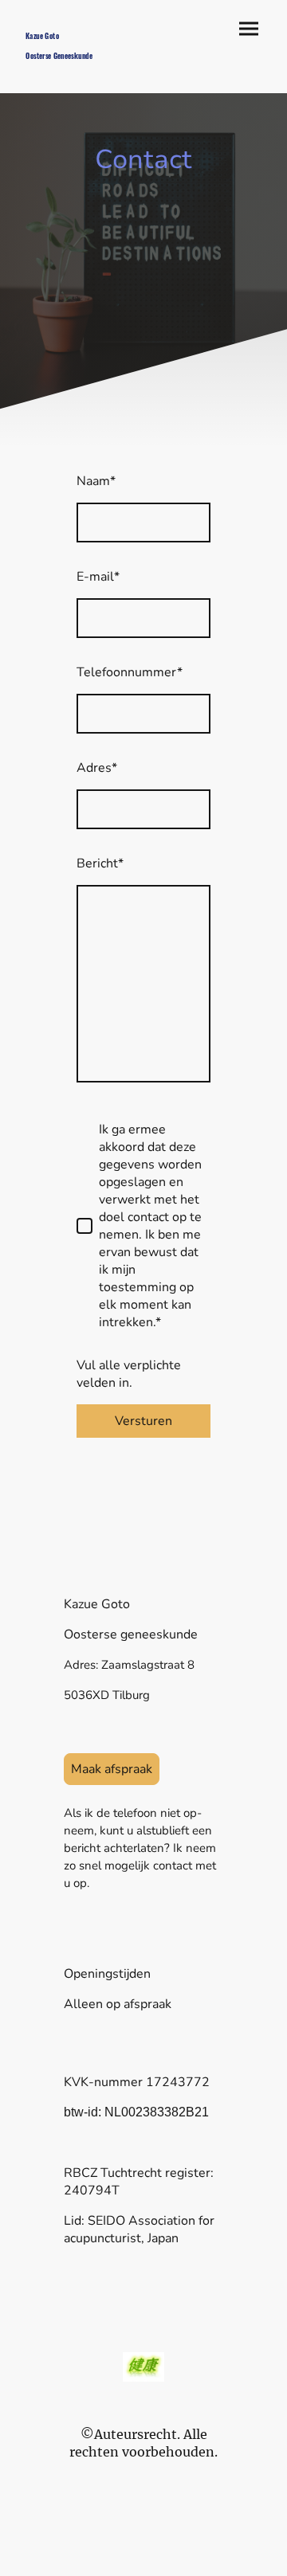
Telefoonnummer (130, 672)
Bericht (100, 863)
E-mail (98, 577)
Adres (97, 768)
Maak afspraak (112, 1769)
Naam (96, 481)
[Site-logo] (78, 70)
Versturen (143, 1421)
